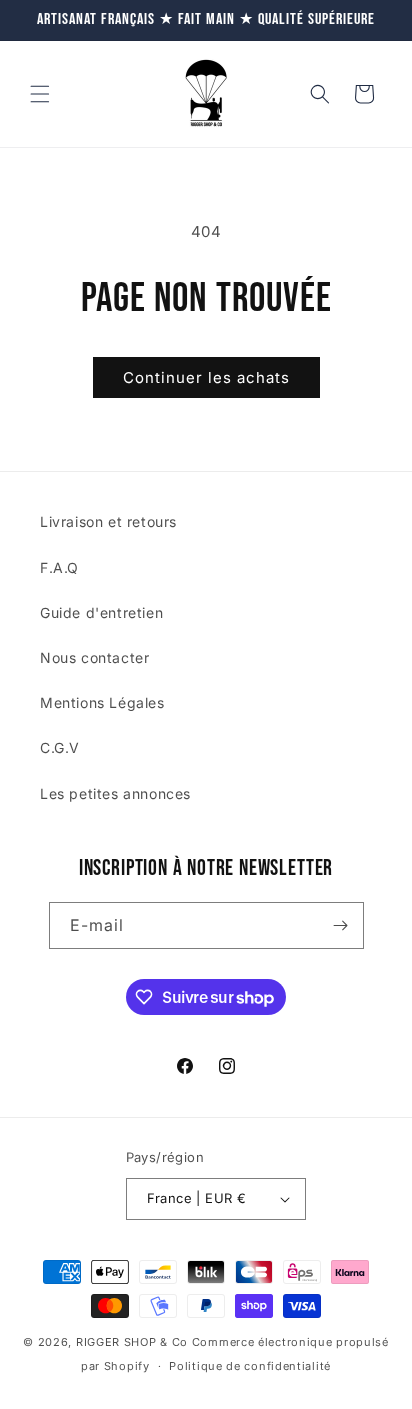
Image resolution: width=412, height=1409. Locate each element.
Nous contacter (94, 657)
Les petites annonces (115, 793)
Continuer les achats (206, 377)
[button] (40, 94)
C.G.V (60, 747)
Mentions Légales (102, 702)
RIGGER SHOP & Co (132, 1342)
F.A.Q (59, 567)
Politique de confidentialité (250, 1366)
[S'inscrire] (341, 925)
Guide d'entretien (101, 612)
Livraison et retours (108, 521)
